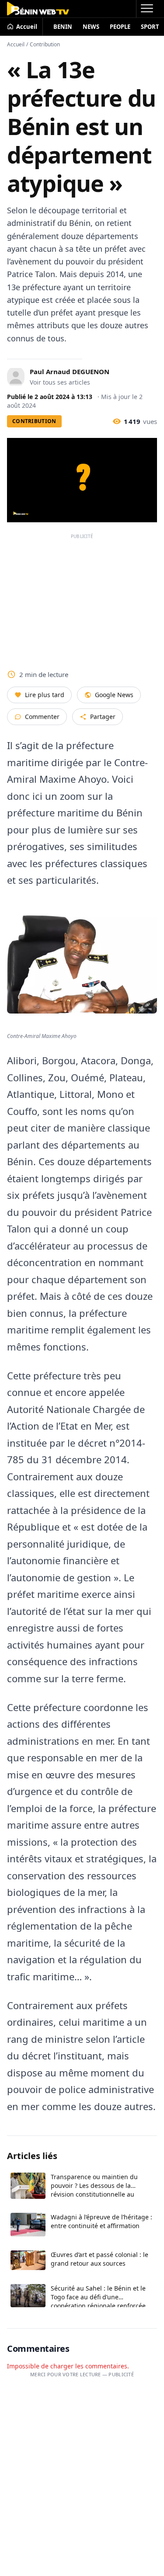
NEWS (91, 27)
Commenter (42, 717)
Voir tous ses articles (60, 382)
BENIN (63, 27)
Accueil (16, 44)
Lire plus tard (45, 695)
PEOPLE (120, 27)
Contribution (45, 44)
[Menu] (147, 9)
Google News (114, 695)
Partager (103, 717)
